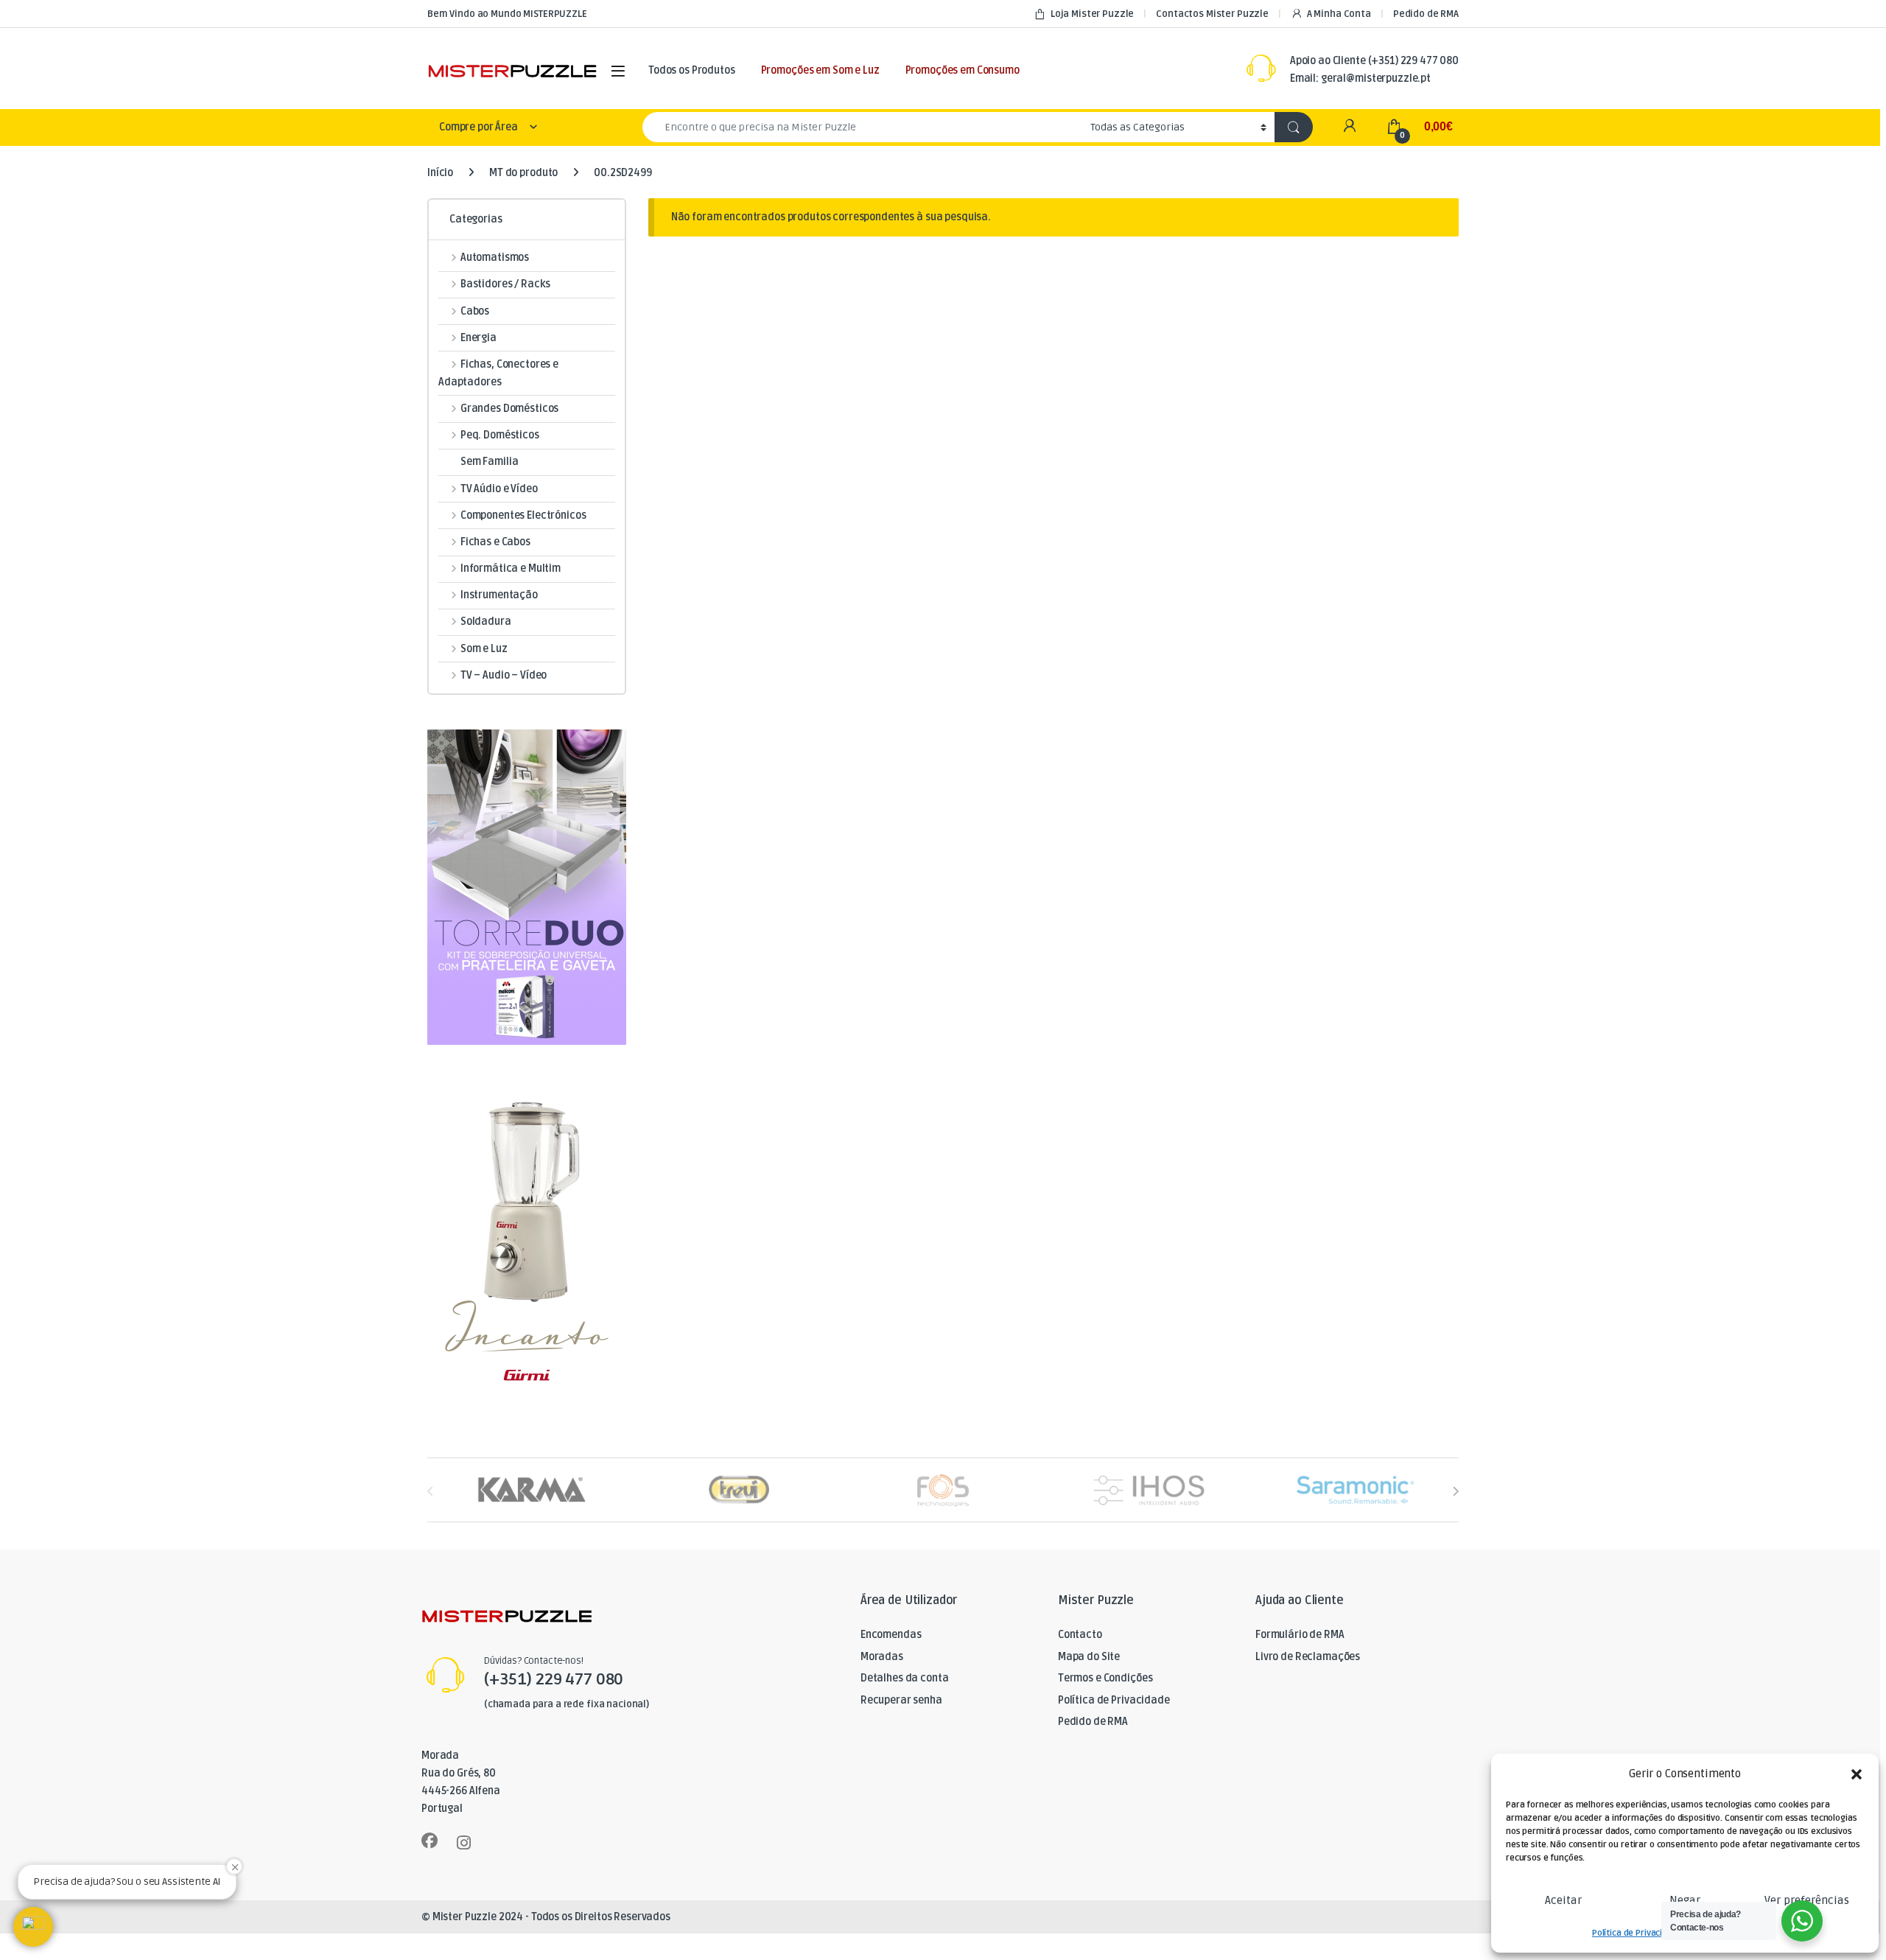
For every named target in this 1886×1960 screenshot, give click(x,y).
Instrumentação (499, 595)
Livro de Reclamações (1308, 1657)
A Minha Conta (1339, 14)
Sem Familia (489, 462)
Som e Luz (484, 649)
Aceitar (1563, 1900)
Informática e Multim (511, 568)
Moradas (882, 1657)
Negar (1685, 1900)
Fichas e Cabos (495, 542)
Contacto (1080, 1635)
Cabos (475, 311)
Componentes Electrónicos (523, 515)
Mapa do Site (1089, 1657)
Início (440, 173)
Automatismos (495, 258)
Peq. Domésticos (500, 435)
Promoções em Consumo (963, 70)
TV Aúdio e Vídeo (499, 489)
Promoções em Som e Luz (820, 70)
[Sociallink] (430, 1841)
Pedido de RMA (1426, 14)
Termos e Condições (1105, 1678)
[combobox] (862, 127)
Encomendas (891, 1635)
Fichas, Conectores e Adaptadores (498, 373)
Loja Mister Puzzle (1092, 14)
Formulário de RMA (1300, 1635)
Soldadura (486, 622)
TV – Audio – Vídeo (504, 675)
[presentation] (1455, 1491)
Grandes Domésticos (509, 409)
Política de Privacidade (1637, 1933)
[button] (1857, 1774)
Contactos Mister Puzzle (1212, 14)
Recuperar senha (901, 1700)
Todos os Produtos (692, 70)
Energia (478, 338)
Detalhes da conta (905, 1678)
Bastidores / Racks (505, 284)
